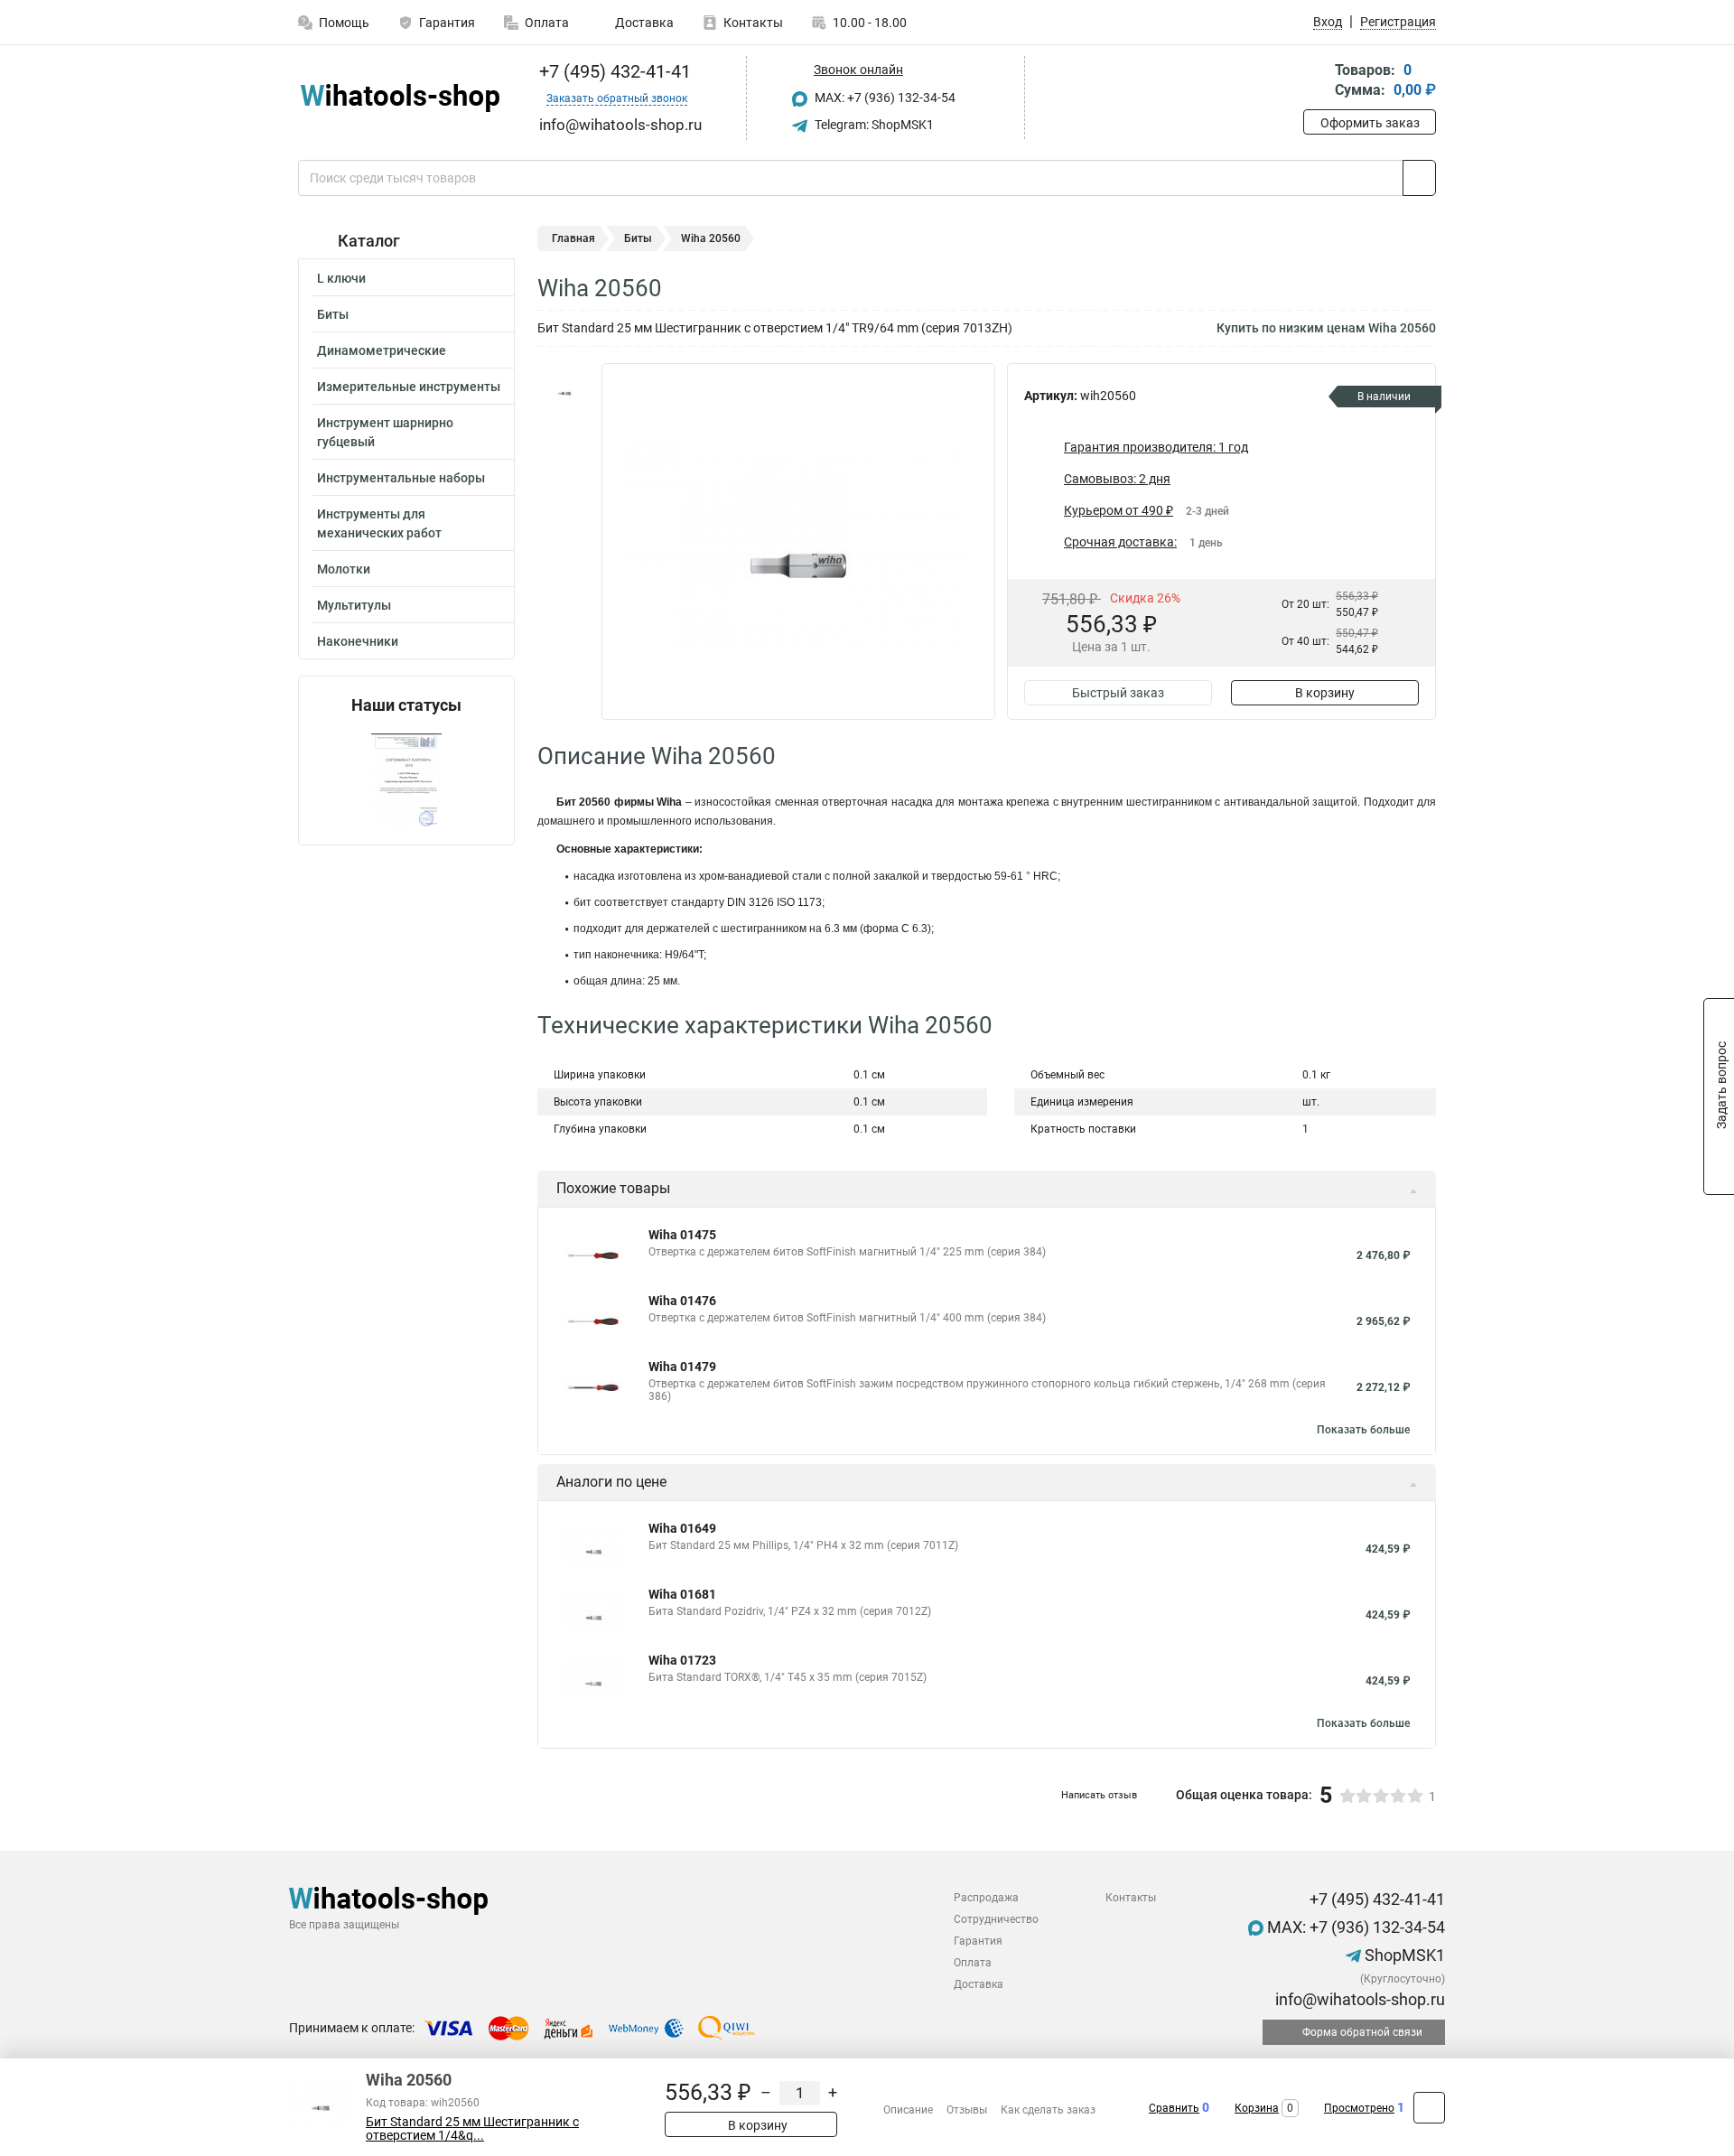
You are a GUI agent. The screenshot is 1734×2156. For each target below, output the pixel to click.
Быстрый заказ (1118, 693)
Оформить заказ (1370, 123)
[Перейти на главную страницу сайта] (400, 98)
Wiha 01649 (682, 1528)
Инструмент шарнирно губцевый (385, 432)
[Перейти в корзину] (1316, 82)
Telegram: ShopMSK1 (873, 125)
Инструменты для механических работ (379, 523)
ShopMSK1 (1403, 1955)
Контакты (753, 23)
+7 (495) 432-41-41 (613, 71)
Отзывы (967, 2110)
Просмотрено (1359, 2108)
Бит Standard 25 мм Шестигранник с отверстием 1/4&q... (472, 2129)
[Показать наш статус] (406, 780)
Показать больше (1363, 1430)
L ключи (341, 278)
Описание (908, 2110)
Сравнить (1174, 2108)
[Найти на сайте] (1419, 178)
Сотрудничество (996, 1919)
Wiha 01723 (682, 1660)
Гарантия (447, 23)
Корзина (1257, 2108)
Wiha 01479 (682, 1367)
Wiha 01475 (682, 1235)
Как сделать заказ (1048, 2110)
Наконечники (358, 641)
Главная (573, 238)
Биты (333, 314)
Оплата (547, 23)
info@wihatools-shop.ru (1358, 1999)
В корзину (1325, 693)
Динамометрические (382, 350)
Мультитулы (354, 605)
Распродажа (986, 1898)
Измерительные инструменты (409, 387)
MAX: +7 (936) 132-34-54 (884, 98)
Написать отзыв (1099, 1795)
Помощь (344, 23)
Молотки (344, 569)
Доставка (643, 23)
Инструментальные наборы (401, 478)
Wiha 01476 (682, 1301)
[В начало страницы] (1429, 2108)
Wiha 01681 (682, 1594)
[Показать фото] (564, 390)
